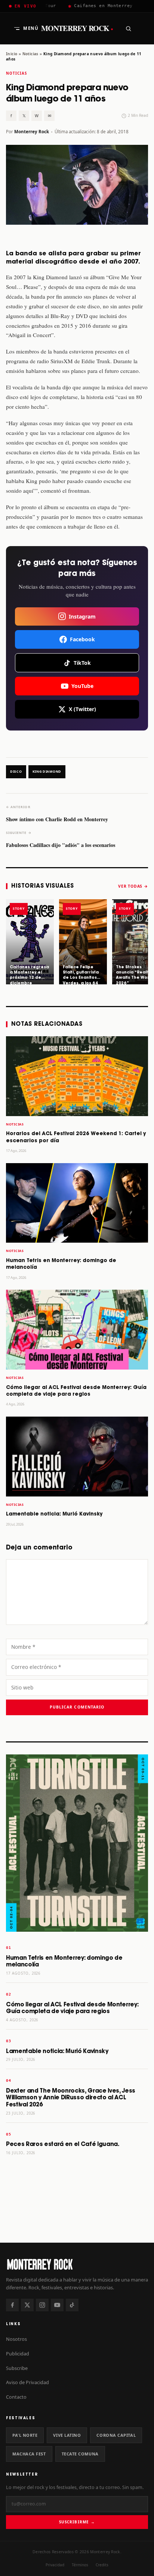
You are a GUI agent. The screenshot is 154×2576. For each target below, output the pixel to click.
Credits (102, 2565)
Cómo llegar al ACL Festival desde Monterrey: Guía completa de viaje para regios (72, 2008)
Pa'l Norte (25, 2435)
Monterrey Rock (77, 28)
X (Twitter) (82, 709)
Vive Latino (67, 2435)
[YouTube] (57, 2305)
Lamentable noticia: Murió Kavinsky (54, 1514)
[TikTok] (72, 2305)
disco (16, 772)
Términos (80, 2565)
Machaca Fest (29, 2454)
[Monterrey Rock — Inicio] (77, 2264)
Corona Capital (116, 2435)
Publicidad (18, 2354)
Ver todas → (133, 886)
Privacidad (55, 2565)
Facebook (82, 639)
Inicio (12, 54)
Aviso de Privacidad (27, 2382)
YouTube (82, 686)
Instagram (82, 616)
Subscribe (17, 2368)
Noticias (30, 54)
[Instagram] (42, 2305)
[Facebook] (12, 2305)
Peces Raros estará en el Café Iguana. (63, 2144)
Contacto (16, 2397)
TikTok (82, 663)
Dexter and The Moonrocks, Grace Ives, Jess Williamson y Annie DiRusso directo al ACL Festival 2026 (71, 2098)
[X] (27, 2305)
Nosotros (16, 2339)
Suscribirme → (77, 2522)
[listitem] (30, 942)
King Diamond (47, 772)
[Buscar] (128, 28)
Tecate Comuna (80, 2454)
